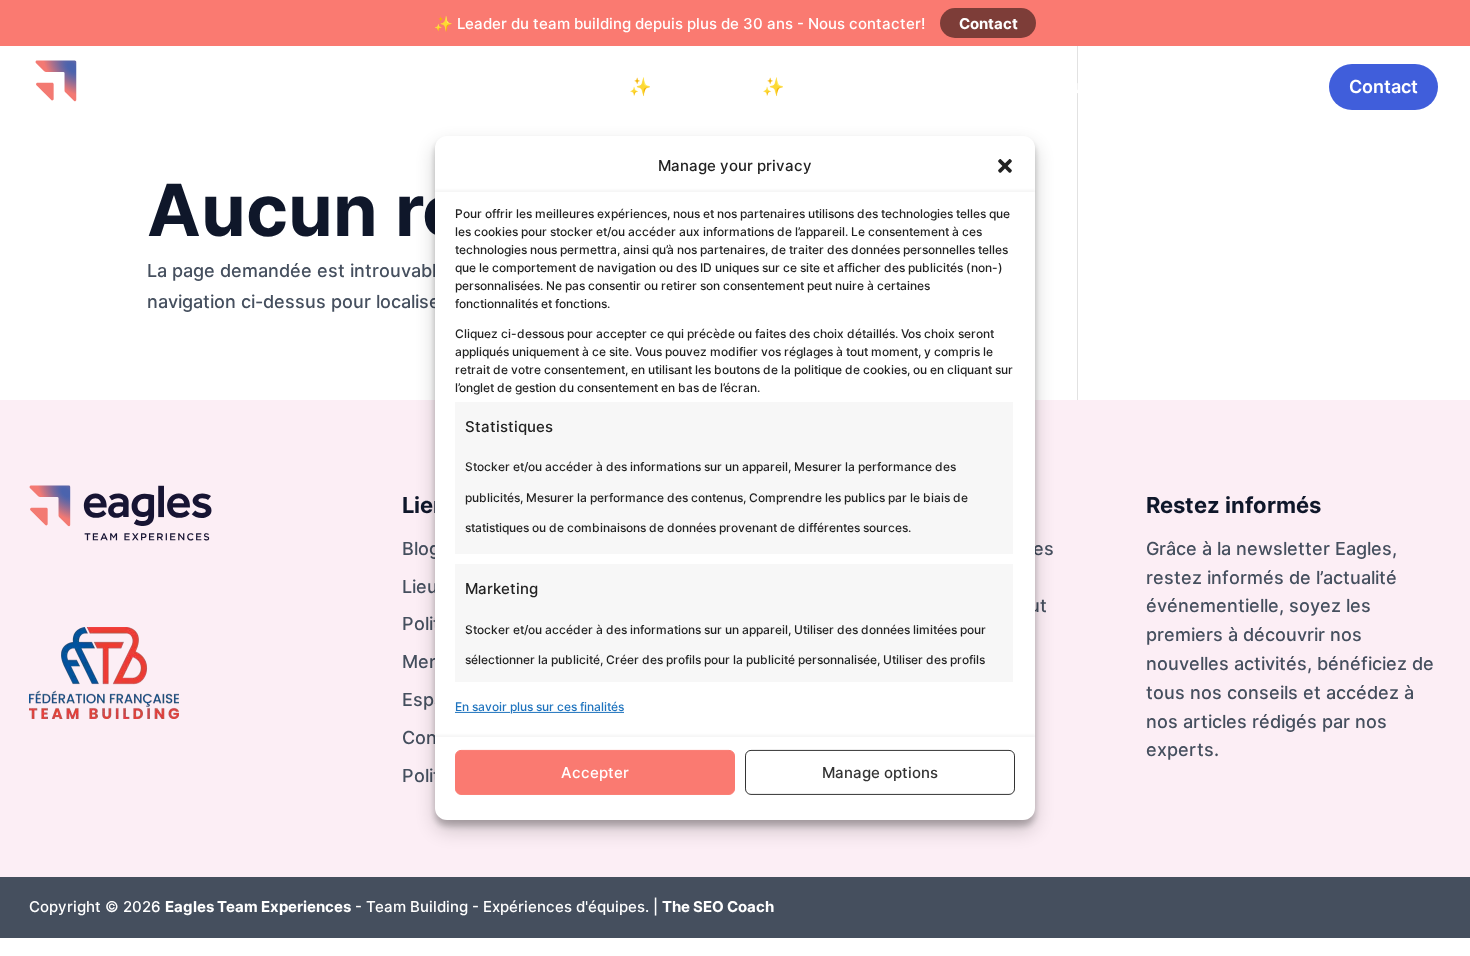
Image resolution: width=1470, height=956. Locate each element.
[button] (1005, 166)
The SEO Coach (718, 906)
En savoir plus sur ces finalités (539, 706)
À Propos (1263, 86)
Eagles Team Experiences (258, 906)
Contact (988, 23)
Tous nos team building (1032, 86)
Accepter (595, 772)
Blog (1178, 86)
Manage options (880, 772)
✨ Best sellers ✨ (706, 86)
